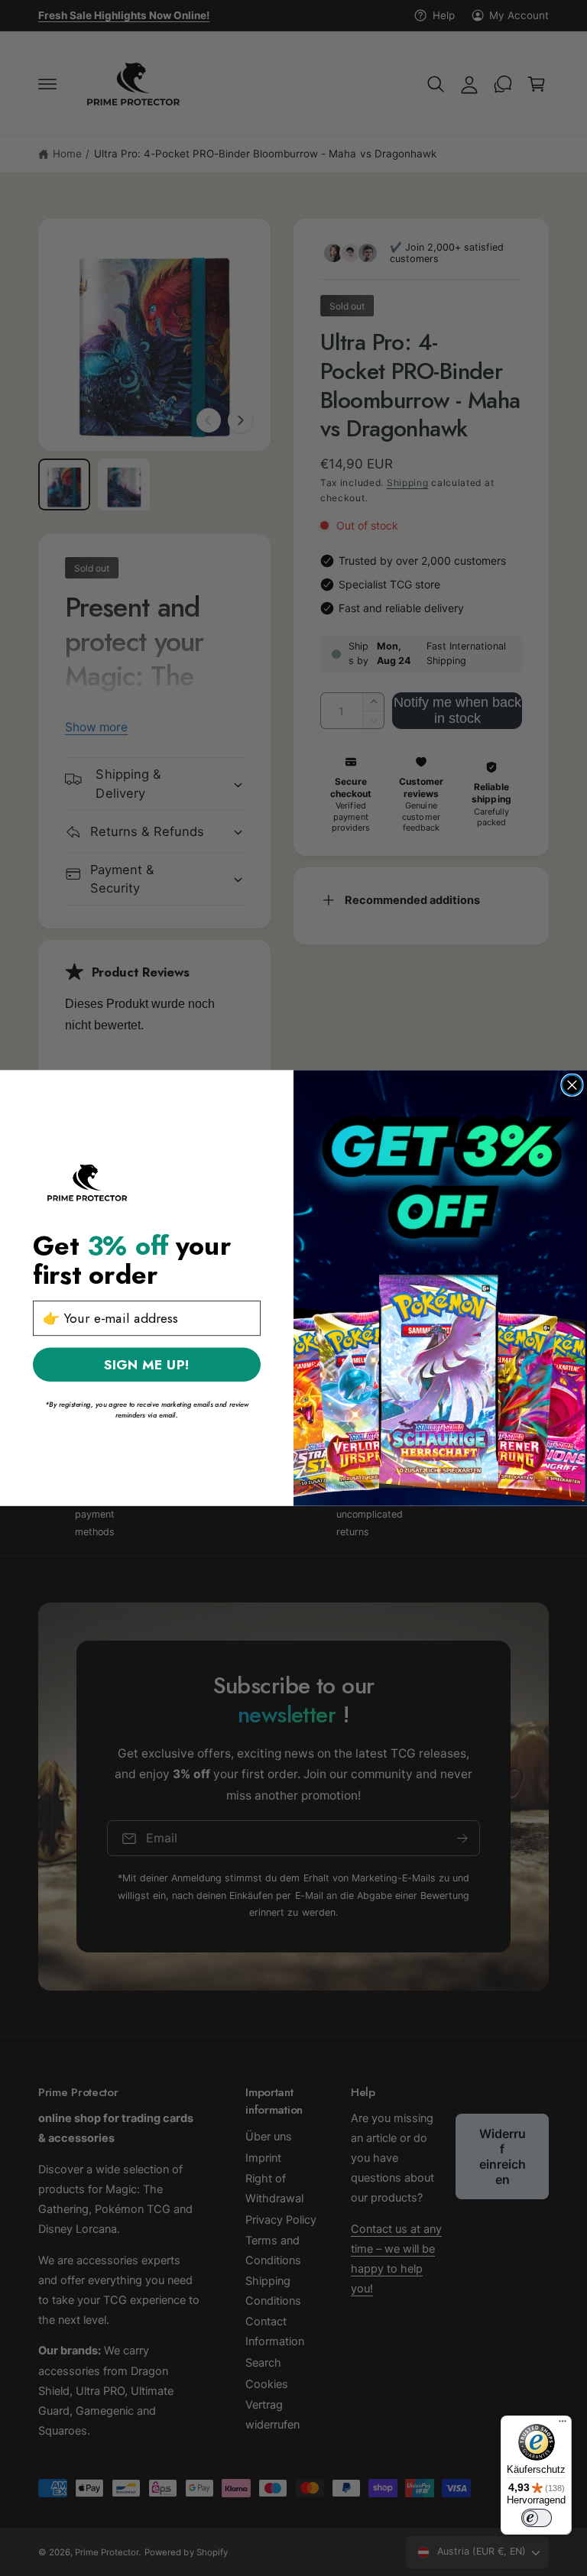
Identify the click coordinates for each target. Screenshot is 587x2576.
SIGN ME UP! (147, 1364)
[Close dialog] (572, 1085)
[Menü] (563, 2425)
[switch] (537, 2518)
